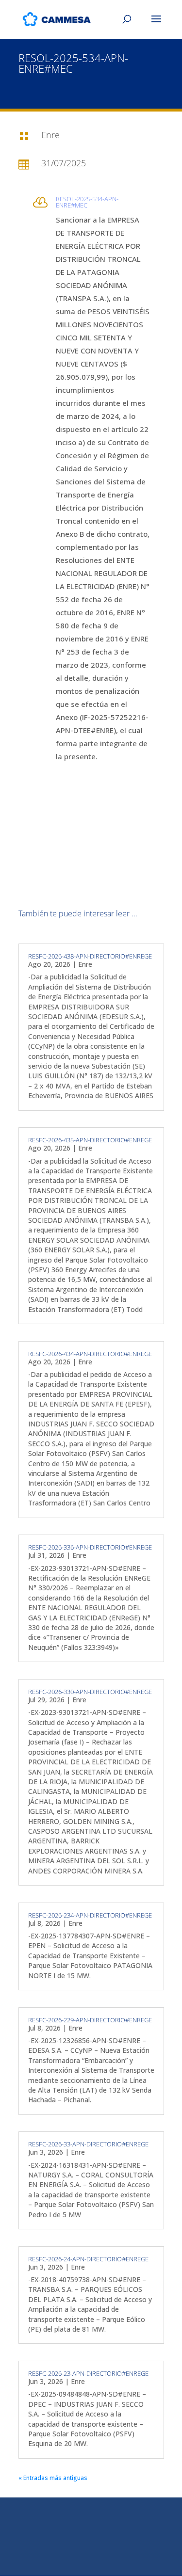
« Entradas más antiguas (53, 2478)
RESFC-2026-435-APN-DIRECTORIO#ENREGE (90, 1140)
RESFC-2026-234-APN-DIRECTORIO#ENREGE (90, 1915)
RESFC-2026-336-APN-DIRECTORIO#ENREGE (90, 1547)
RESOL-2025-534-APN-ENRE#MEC (87, 202)
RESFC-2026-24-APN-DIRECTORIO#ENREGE (88, 2259)
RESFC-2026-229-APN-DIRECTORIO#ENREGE (90, 2020)
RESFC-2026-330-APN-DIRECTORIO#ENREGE (90, 1692)
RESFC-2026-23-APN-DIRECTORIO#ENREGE (88, 2373)
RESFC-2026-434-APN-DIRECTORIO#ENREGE (90, 1354)
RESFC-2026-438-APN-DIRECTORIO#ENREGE (90, 956)
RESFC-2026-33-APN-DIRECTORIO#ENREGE (88, 2144)
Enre (85, 964)
